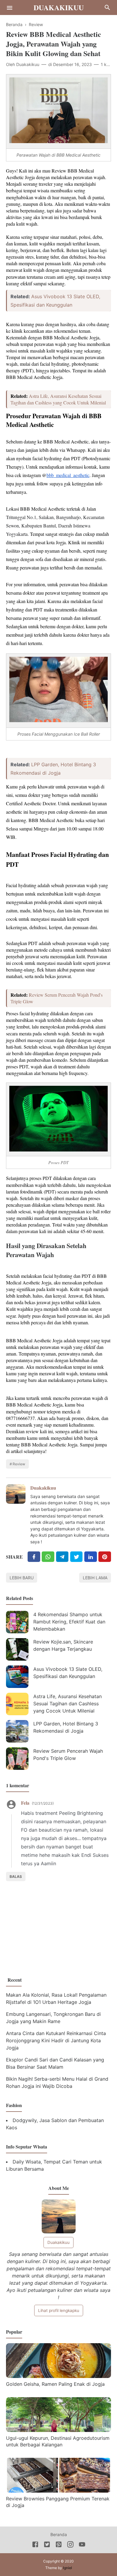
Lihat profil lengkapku (59, 2310)
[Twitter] (48, 1557)
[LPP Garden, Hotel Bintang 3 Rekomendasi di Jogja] (17, 1731)
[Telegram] (62, 1557)
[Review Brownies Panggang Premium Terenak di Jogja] (58, 2491)
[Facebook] (34, 1557)
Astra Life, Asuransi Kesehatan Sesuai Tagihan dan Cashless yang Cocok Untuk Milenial (58, 399)
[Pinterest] (105, 1557)
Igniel (67, 2568)
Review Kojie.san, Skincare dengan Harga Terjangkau (63, 1645)
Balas (16, 1876)
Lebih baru (22, 1578)
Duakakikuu (59, 7)
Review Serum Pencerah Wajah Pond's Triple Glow (68, 1755)
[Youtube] (82, 2545)
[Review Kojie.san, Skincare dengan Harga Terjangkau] (17, 1649)
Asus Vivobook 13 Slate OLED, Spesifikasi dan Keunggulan (68, 1673)
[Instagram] (70, 2545)
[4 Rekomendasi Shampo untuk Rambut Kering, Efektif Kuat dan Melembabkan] (17, 1622)
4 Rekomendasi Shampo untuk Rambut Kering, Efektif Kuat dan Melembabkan (69, 1622)
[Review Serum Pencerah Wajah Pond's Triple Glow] (17, 1759)
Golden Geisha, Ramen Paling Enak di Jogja (55, 2384)
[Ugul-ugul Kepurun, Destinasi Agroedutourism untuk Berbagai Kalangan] (58, 2430)
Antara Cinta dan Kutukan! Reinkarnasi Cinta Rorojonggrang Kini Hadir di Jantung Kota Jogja (56, 2040)
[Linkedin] (91, 1557)
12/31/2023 (43, 1803)
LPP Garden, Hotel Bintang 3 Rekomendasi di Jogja (66, 1727)
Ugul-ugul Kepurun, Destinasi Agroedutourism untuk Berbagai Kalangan (58, 2441)
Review (19, 1464)
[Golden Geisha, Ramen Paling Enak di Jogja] (58, 2376)
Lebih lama (95, 1578)
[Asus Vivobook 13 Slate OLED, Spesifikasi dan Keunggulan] (17, 1677)
